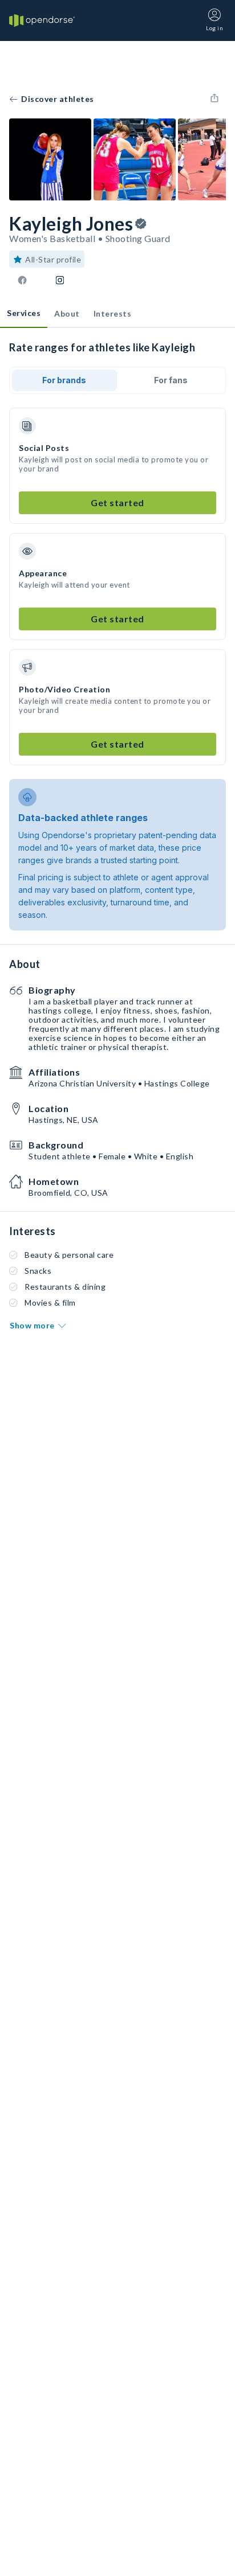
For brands (64, 380)
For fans (171, 380)
